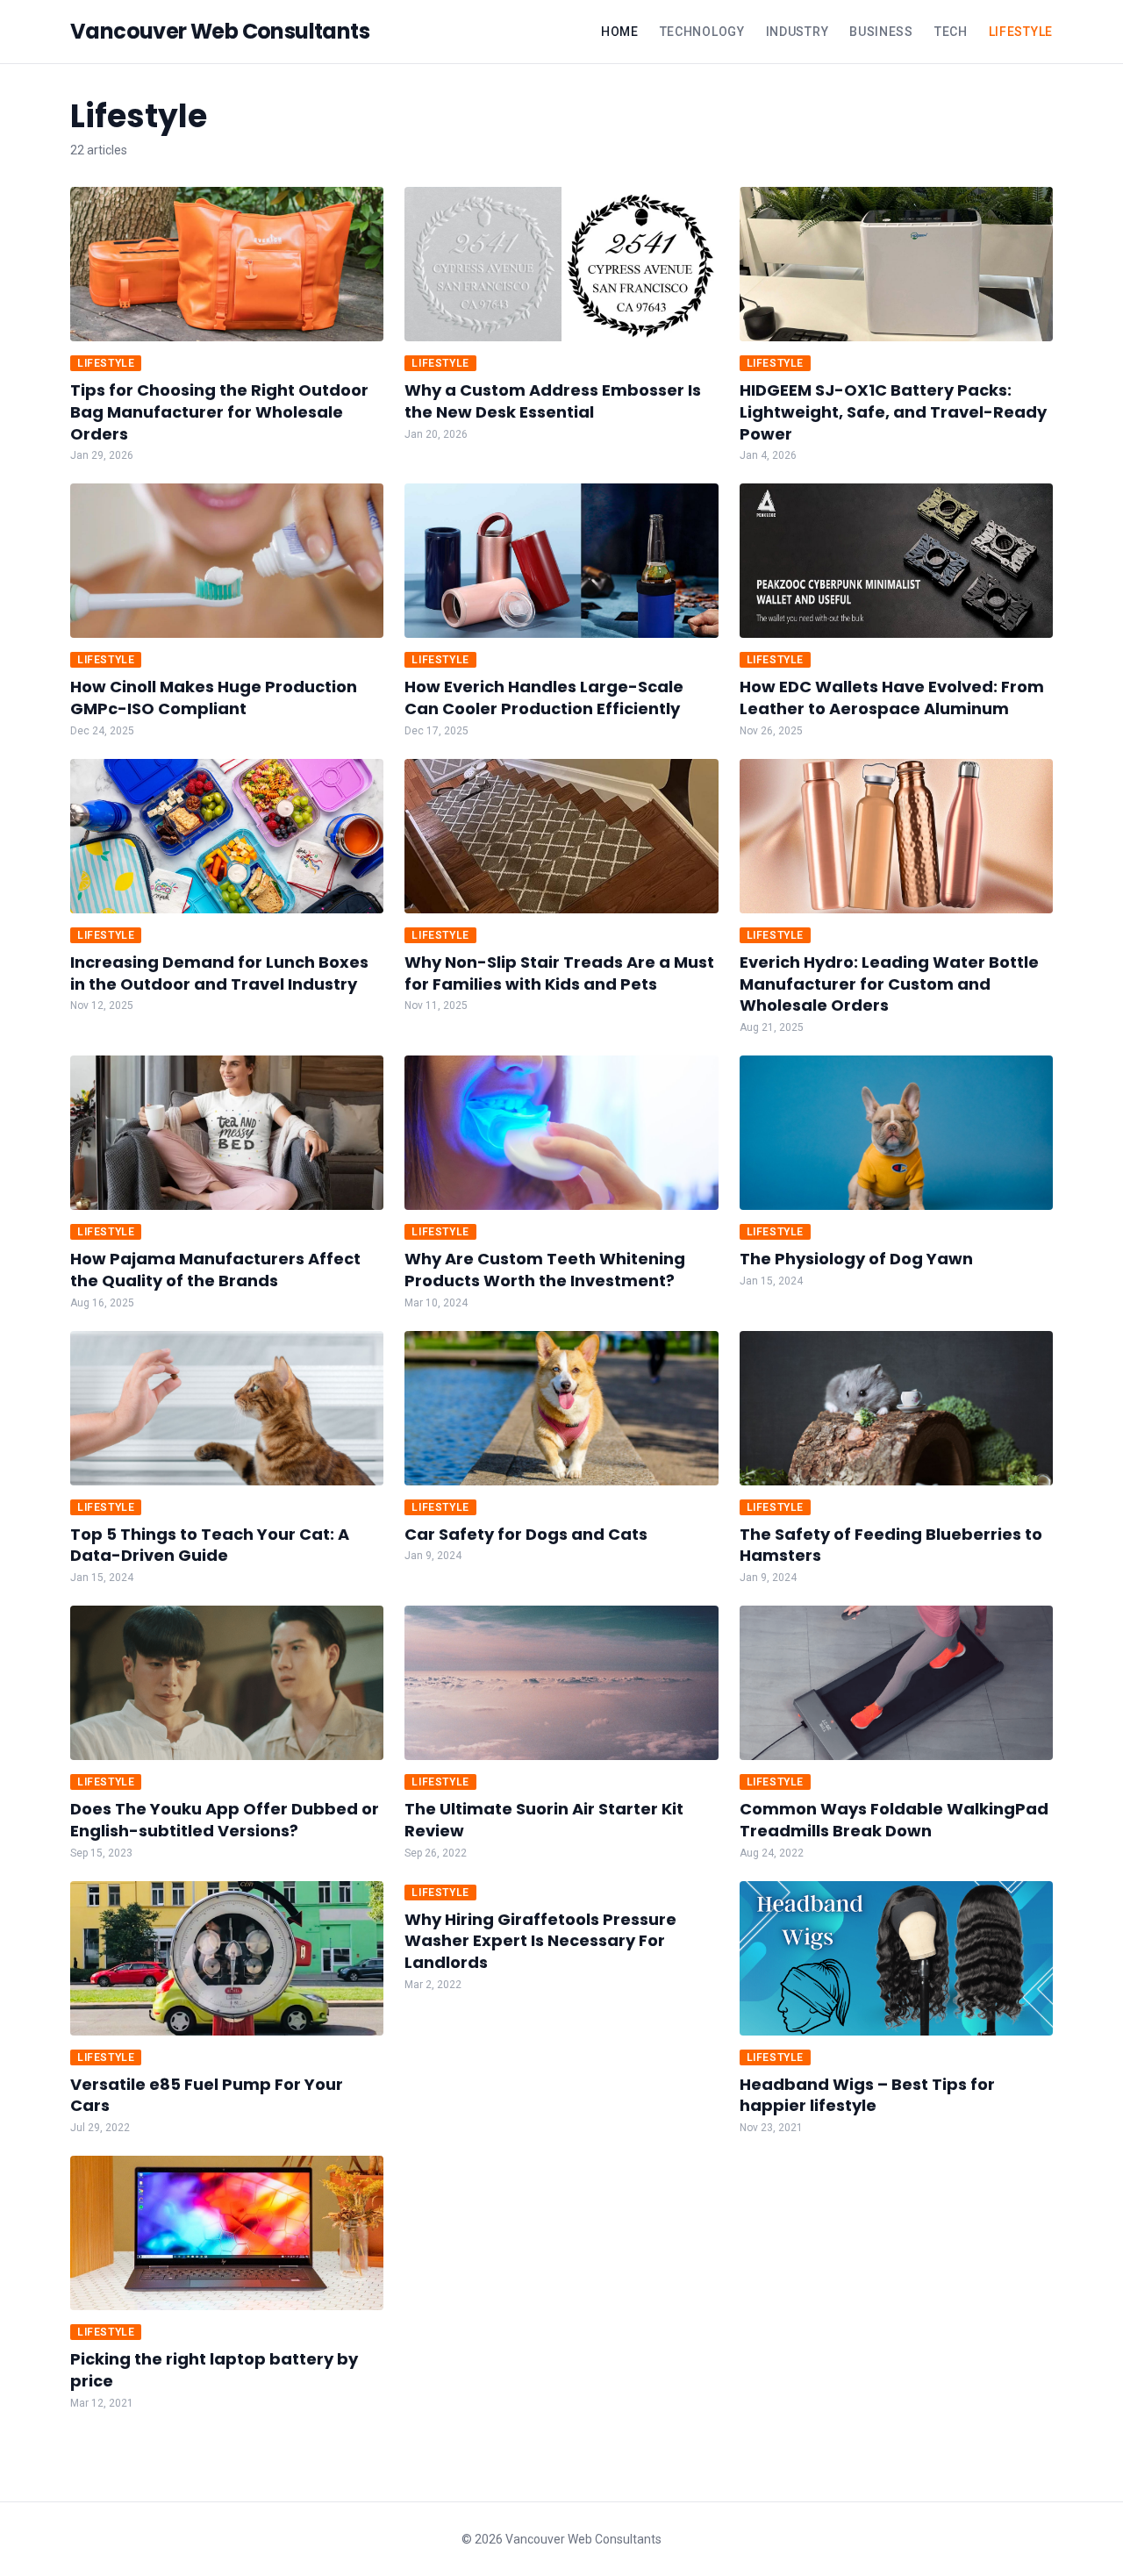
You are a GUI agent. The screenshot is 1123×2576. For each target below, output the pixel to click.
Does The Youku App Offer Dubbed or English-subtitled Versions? (225, 1820)
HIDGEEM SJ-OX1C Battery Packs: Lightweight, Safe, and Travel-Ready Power (893, 412)
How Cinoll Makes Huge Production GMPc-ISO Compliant (214, 698)
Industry (798, 32)
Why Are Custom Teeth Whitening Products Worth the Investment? (545, 1270)
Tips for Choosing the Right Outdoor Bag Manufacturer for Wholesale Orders (219, 412)
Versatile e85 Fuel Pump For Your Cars (207, 2095)
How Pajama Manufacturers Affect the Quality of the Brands (215, 1270)
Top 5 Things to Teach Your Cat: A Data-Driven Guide (210, 1545)
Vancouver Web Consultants (220, 32)
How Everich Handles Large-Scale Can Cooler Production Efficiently (544, 698)
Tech (951, 32)
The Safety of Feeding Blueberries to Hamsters (891, 1545)
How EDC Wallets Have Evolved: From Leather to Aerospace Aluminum (892, 698)
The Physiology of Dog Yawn (856, 1259)
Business (881, 32)
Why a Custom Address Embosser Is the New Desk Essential (553, 401)
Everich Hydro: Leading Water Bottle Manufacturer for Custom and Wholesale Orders (889, 984)
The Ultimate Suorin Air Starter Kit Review (544, 1820)
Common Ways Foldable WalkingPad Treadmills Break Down (894, 1820)
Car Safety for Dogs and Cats (526, 1534)
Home (620, 32)
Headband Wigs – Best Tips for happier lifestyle (867, 2095)
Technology (702, 32)
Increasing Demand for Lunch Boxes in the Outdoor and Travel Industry (219, 973)
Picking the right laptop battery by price (214, 2370)
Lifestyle (1021, 32)
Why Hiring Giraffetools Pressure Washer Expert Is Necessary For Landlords (540, 1941)
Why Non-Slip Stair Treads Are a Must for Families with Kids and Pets (559, 973)
